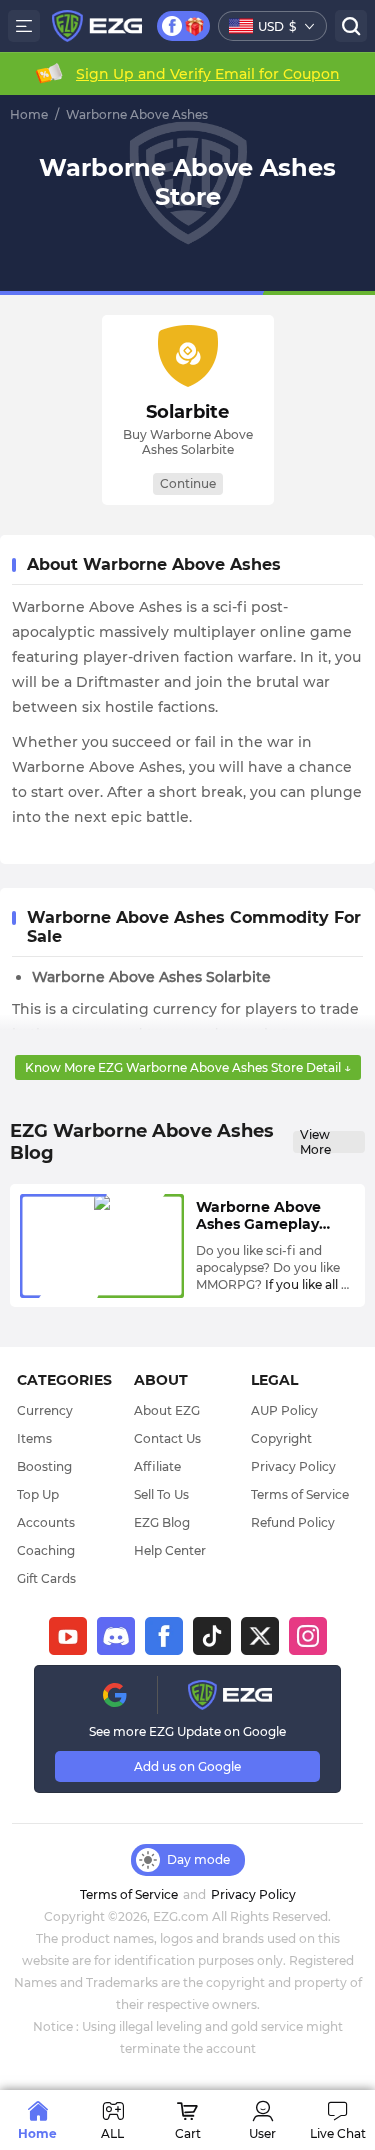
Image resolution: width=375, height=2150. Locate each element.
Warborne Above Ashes (137, 114)
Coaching (46, 1550)
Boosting (44, 1466)
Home (29, 114)
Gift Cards (46, 1578)
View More (315, 1142)
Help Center (170, 1550)
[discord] (116, 1636)
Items (34, 1438)
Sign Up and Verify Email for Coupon (208, 74)
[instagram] (308, 1636)
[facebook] (164, 1636)
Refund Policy (293, 1522)
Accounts (46, 1522)
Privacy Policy (293, 1466)
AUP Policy (284, 1410)
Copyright (281, 1438)
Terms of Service (300, 1494)
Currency (45, 1410)
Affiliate (157, 1466)
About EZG (167, 1410)
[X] (260, 1636)
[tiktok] (212, 1636)
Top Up (38, 1494)
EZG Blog (162, 1522)
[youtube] (68, 1636)
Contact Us (167, 1438)
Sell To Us (161, 1494)
